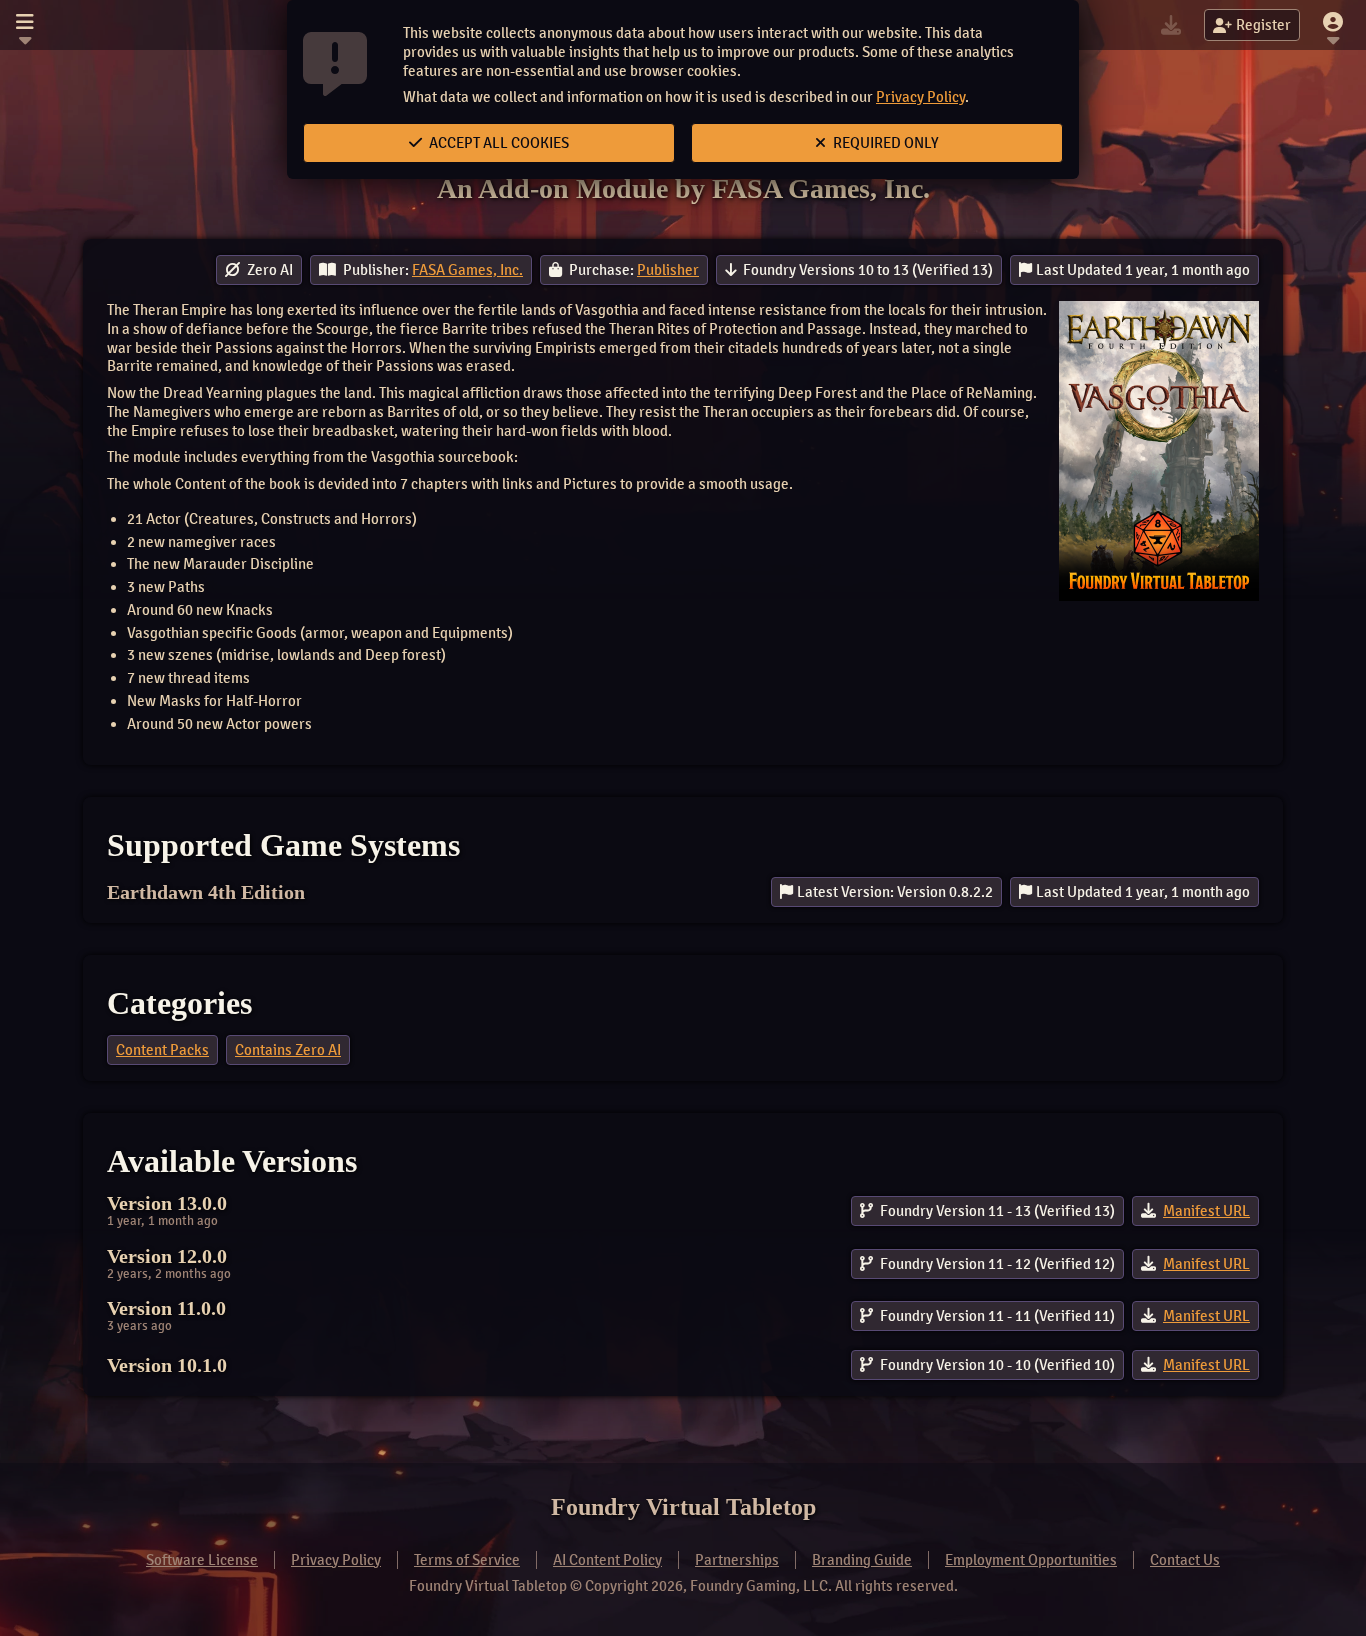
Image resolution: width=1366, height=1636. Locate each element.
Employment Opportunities (1031, 1560)
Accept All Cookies (497, 143)
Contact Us (1185, 1560)
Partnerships (737, 1560)
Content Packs (162, 1050)
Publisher (668, 270)
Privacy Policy (920, 97)
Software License (202, 1560)
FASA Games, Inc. (467, 270)
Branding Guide (862, 1560)
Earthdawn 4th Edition (206, 892)
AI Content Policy (607, 1560)
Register (1263, 25)
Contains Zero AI (288, 1050)
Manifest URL (1206, 1211)
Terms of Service (467, 1560)
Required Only (884, 143)
